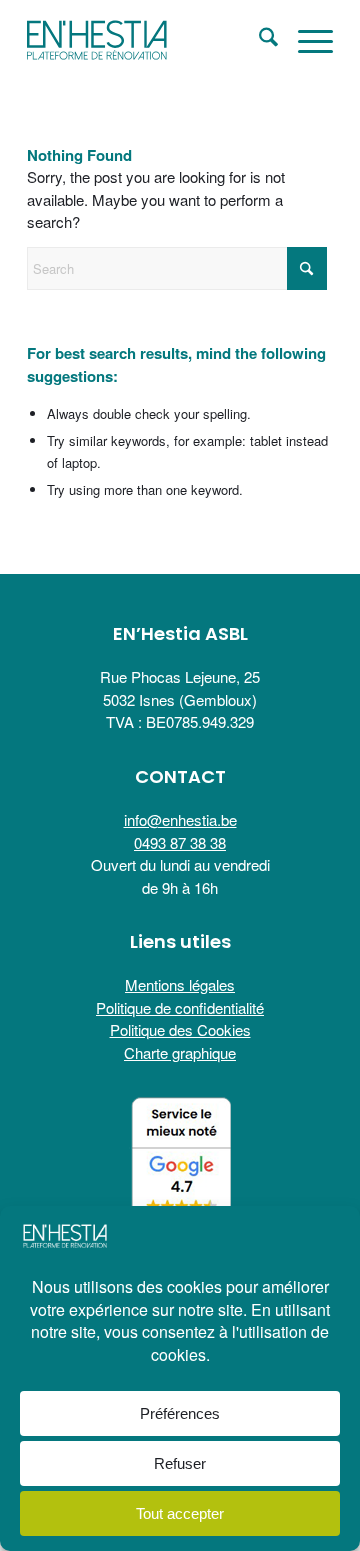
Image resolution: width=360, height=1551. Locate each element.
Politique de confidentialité (180, 1007)
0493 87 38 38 (180, 842)
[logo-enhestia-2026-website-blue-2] (149, 40)
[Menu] (305, 40)
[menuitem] (258, 40)
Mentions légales (180, 984)
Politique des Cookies (180, 1029)
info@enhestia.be (180, 819)
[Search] (258, 40)
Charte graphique (180, 1052)
